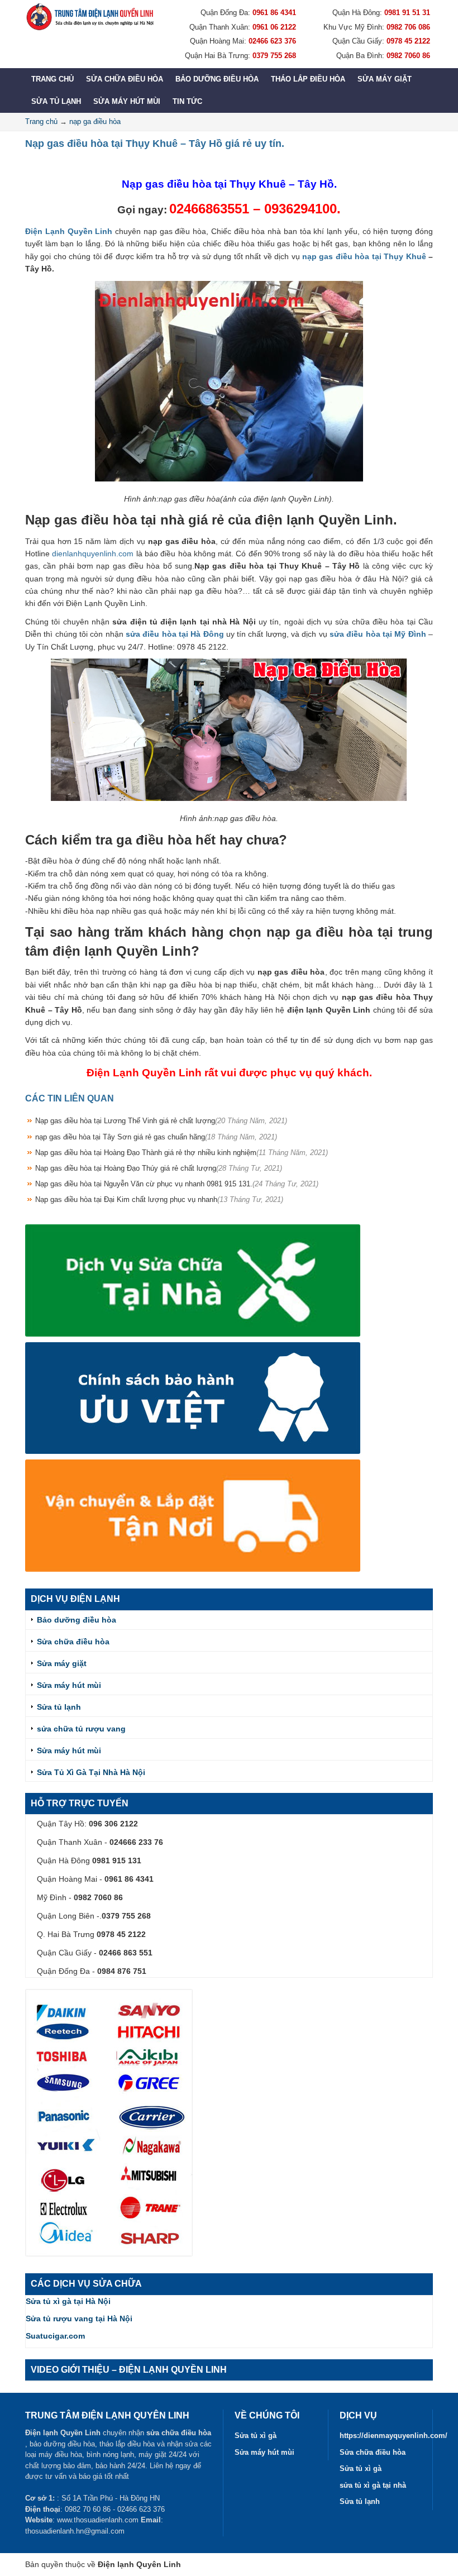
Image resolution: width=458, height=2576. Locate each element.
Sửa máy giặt (385, 79)
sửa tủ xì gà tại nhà (373, 2485)
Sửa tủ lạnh (56, 101)
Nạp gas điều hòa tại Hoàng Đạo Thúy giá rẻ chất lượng (159, 1168)
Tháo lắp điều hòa (308, 79)
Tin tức (187, 101)
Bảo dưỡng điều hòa (217, 79)
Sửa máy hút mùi (127, 101)
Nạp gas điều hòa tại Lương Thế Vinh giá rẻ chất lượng (161, 1121)
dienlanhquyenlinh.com (93, 554)
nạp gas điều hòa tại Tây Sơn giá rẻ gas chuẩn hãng (156, 1137)
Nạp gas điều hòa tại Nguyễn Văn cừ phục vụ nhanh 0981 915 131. (177, 1184)
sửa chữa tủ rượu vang (81, 1729)
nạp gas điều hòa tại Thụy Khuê (364, 256)
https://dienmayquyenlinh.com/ (393, 2436)
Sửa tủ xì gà (256, 2436)
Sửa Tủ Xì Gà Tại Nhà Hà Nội (91, 1772)
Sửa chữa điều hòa (125, 79)
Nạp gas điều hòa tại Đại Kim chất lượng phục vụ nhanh (159, 1199)
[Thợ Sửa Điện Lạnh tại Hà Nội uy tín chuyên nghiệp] (89, 17)
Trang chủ (53, 79)
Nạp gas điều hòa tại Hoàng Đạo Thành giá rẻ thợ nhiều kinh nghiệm (182, 1153)
